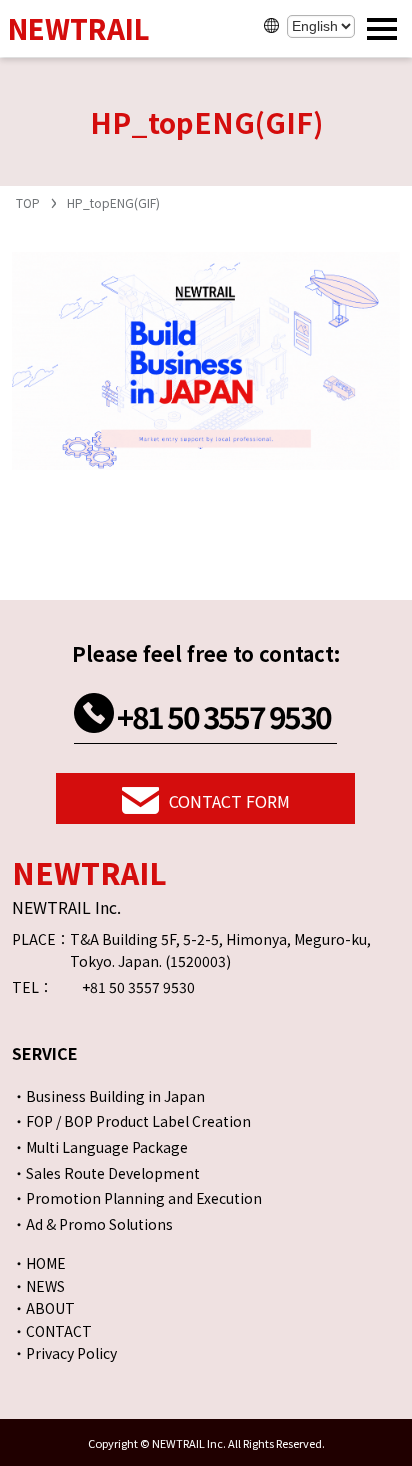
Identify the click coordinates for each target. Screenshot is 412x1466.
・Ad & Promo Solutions (92, 1224)
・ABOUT (43, 1308)
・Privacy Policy (64, 1353)
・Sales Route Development (106, 1173)
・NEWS (38, 1286)
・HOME (39, 1263)
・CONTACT (52, 1331)
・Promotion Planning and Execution (137, 1198)
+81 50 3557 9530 (223, 716)
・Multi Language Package (100, 1147)
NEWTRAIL (79, 28)
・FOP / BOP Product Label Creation (131, 1121)
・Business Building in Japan (108, 1096)
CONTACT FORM (229, 801)
